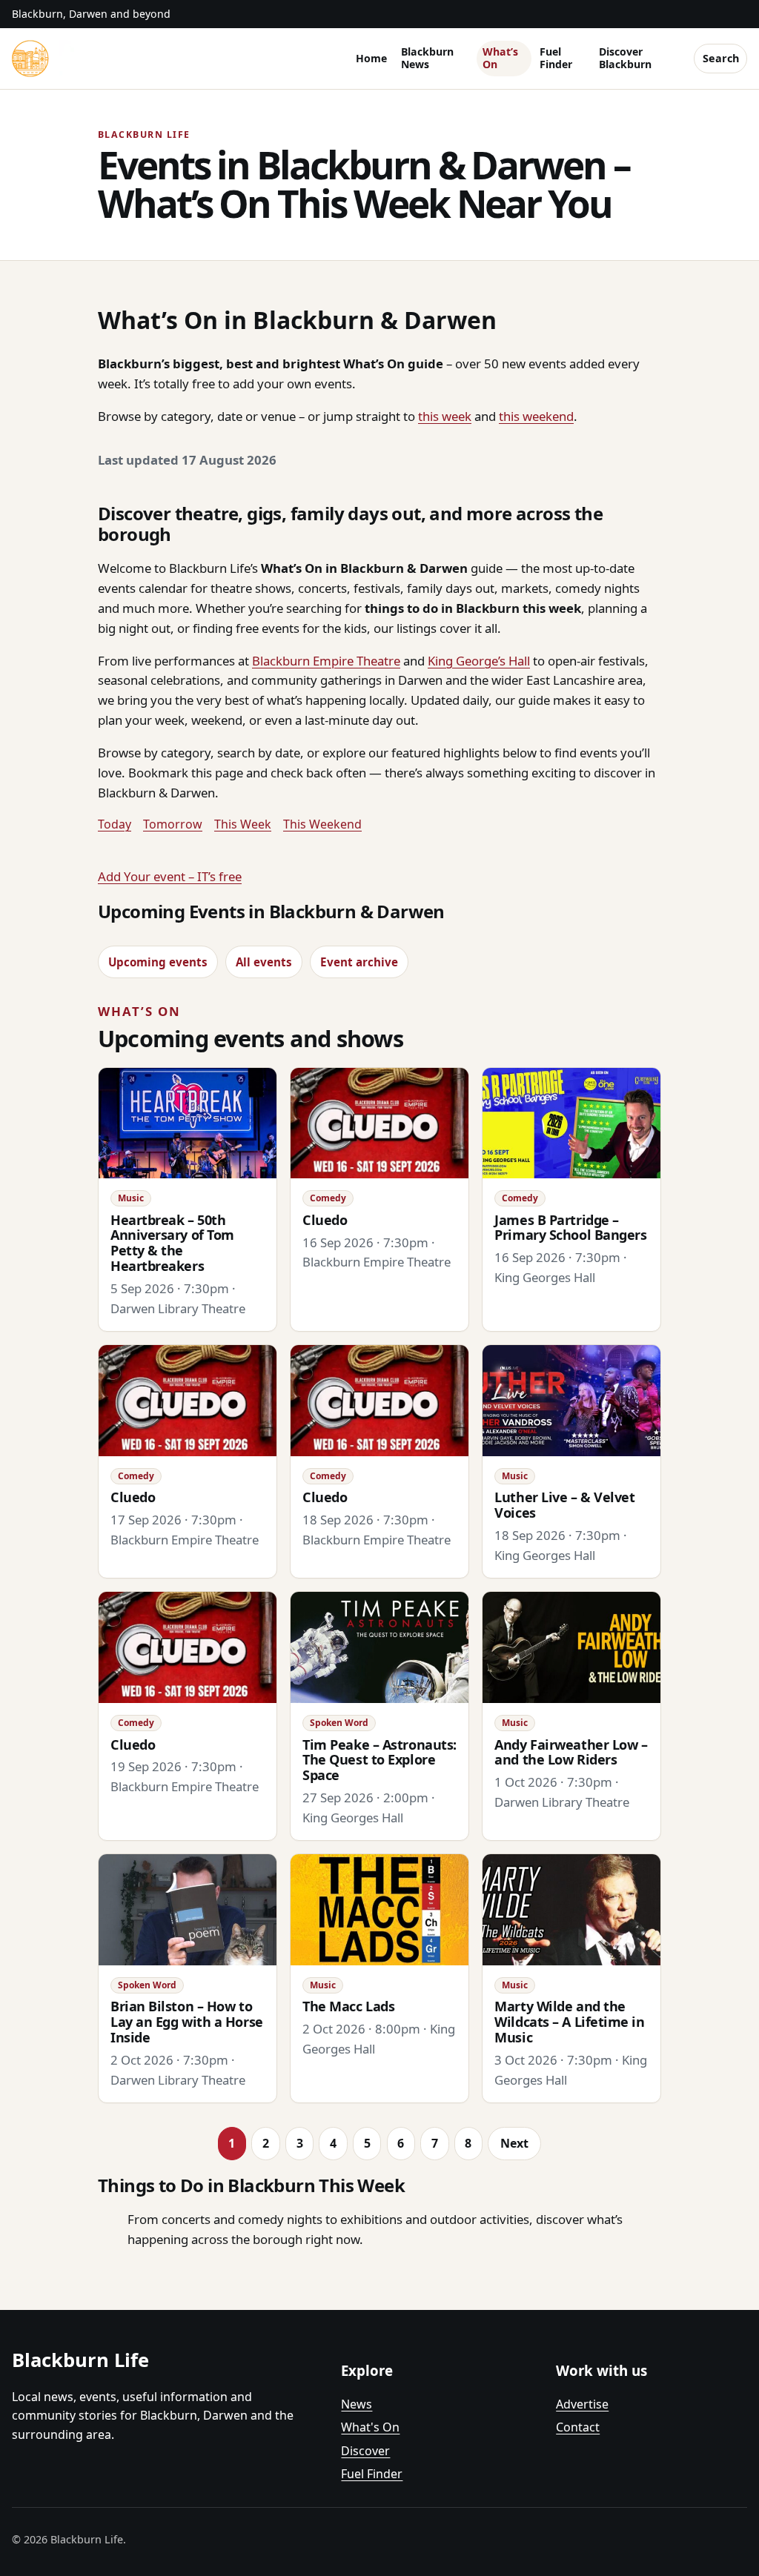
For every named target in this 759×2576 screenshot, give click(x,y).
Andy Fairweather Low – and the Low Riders (571, 1752)
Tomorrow (173, 824)
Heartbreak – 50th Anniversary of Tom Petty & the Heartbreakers (172, 1243)
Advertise (582, 2404)
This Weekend (322, 824)
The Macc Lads (348, 2006)
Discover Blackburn (625, 58)
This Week (243, 824)
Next (514, 2143)
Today (115, 824)
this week (445, 416)
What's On (370, 2427)
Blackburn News (427, 58)
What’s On (500, 58)
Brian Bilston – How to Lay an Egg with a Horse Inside (187, 2022)
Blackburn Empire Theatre (326, 661)
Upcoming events (158, 962)
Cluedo (325, 1220)
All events (264, 962)
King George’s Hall (479, 661)
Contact (578, 2427)
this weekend (536, 416)
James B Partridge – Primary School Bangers (570, 1228)
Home (371, 58)
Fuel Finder (556, 58)
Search (721, 58)
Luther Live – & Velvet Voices (564, 1505)
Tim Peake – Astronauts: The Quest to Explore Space (379, 1760)
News (357, 2404)
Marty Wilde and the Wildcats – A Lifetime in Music (569, 2022)
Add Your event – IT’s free (170, 876)
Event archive (359, 962)
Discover (365, 2451)
